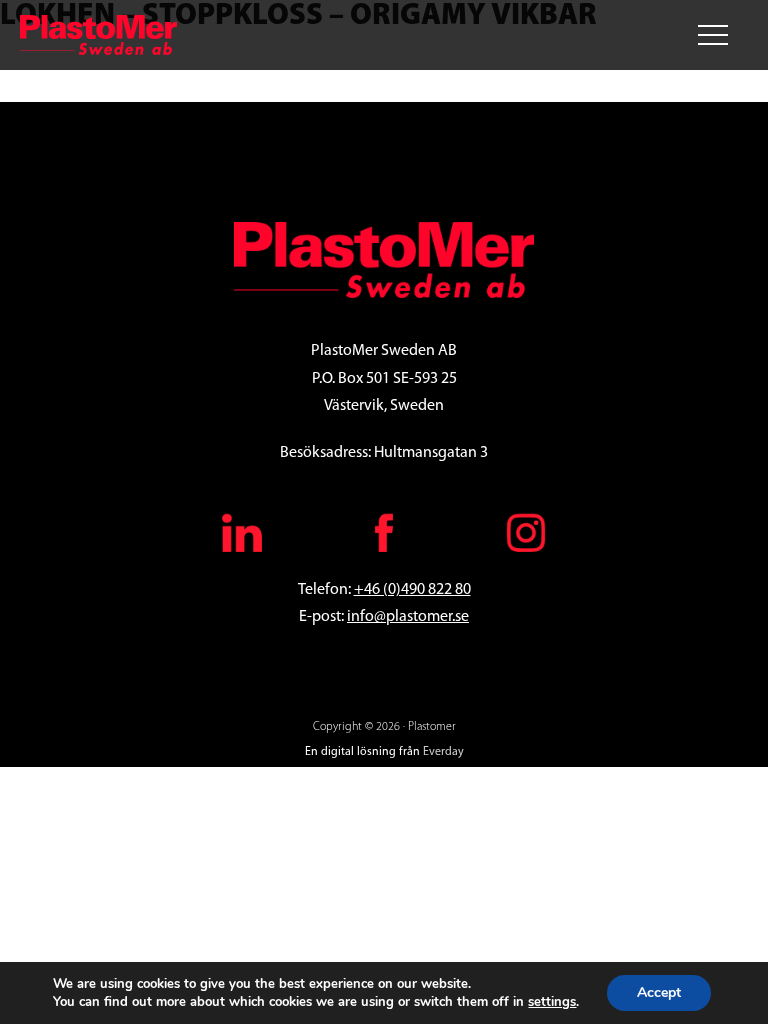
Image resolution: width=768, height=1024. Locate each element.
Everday (443, 752)
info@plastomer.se (408, 617)
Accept (659, 992)
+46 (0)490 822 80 (412, 590)
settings (552, 1002)
